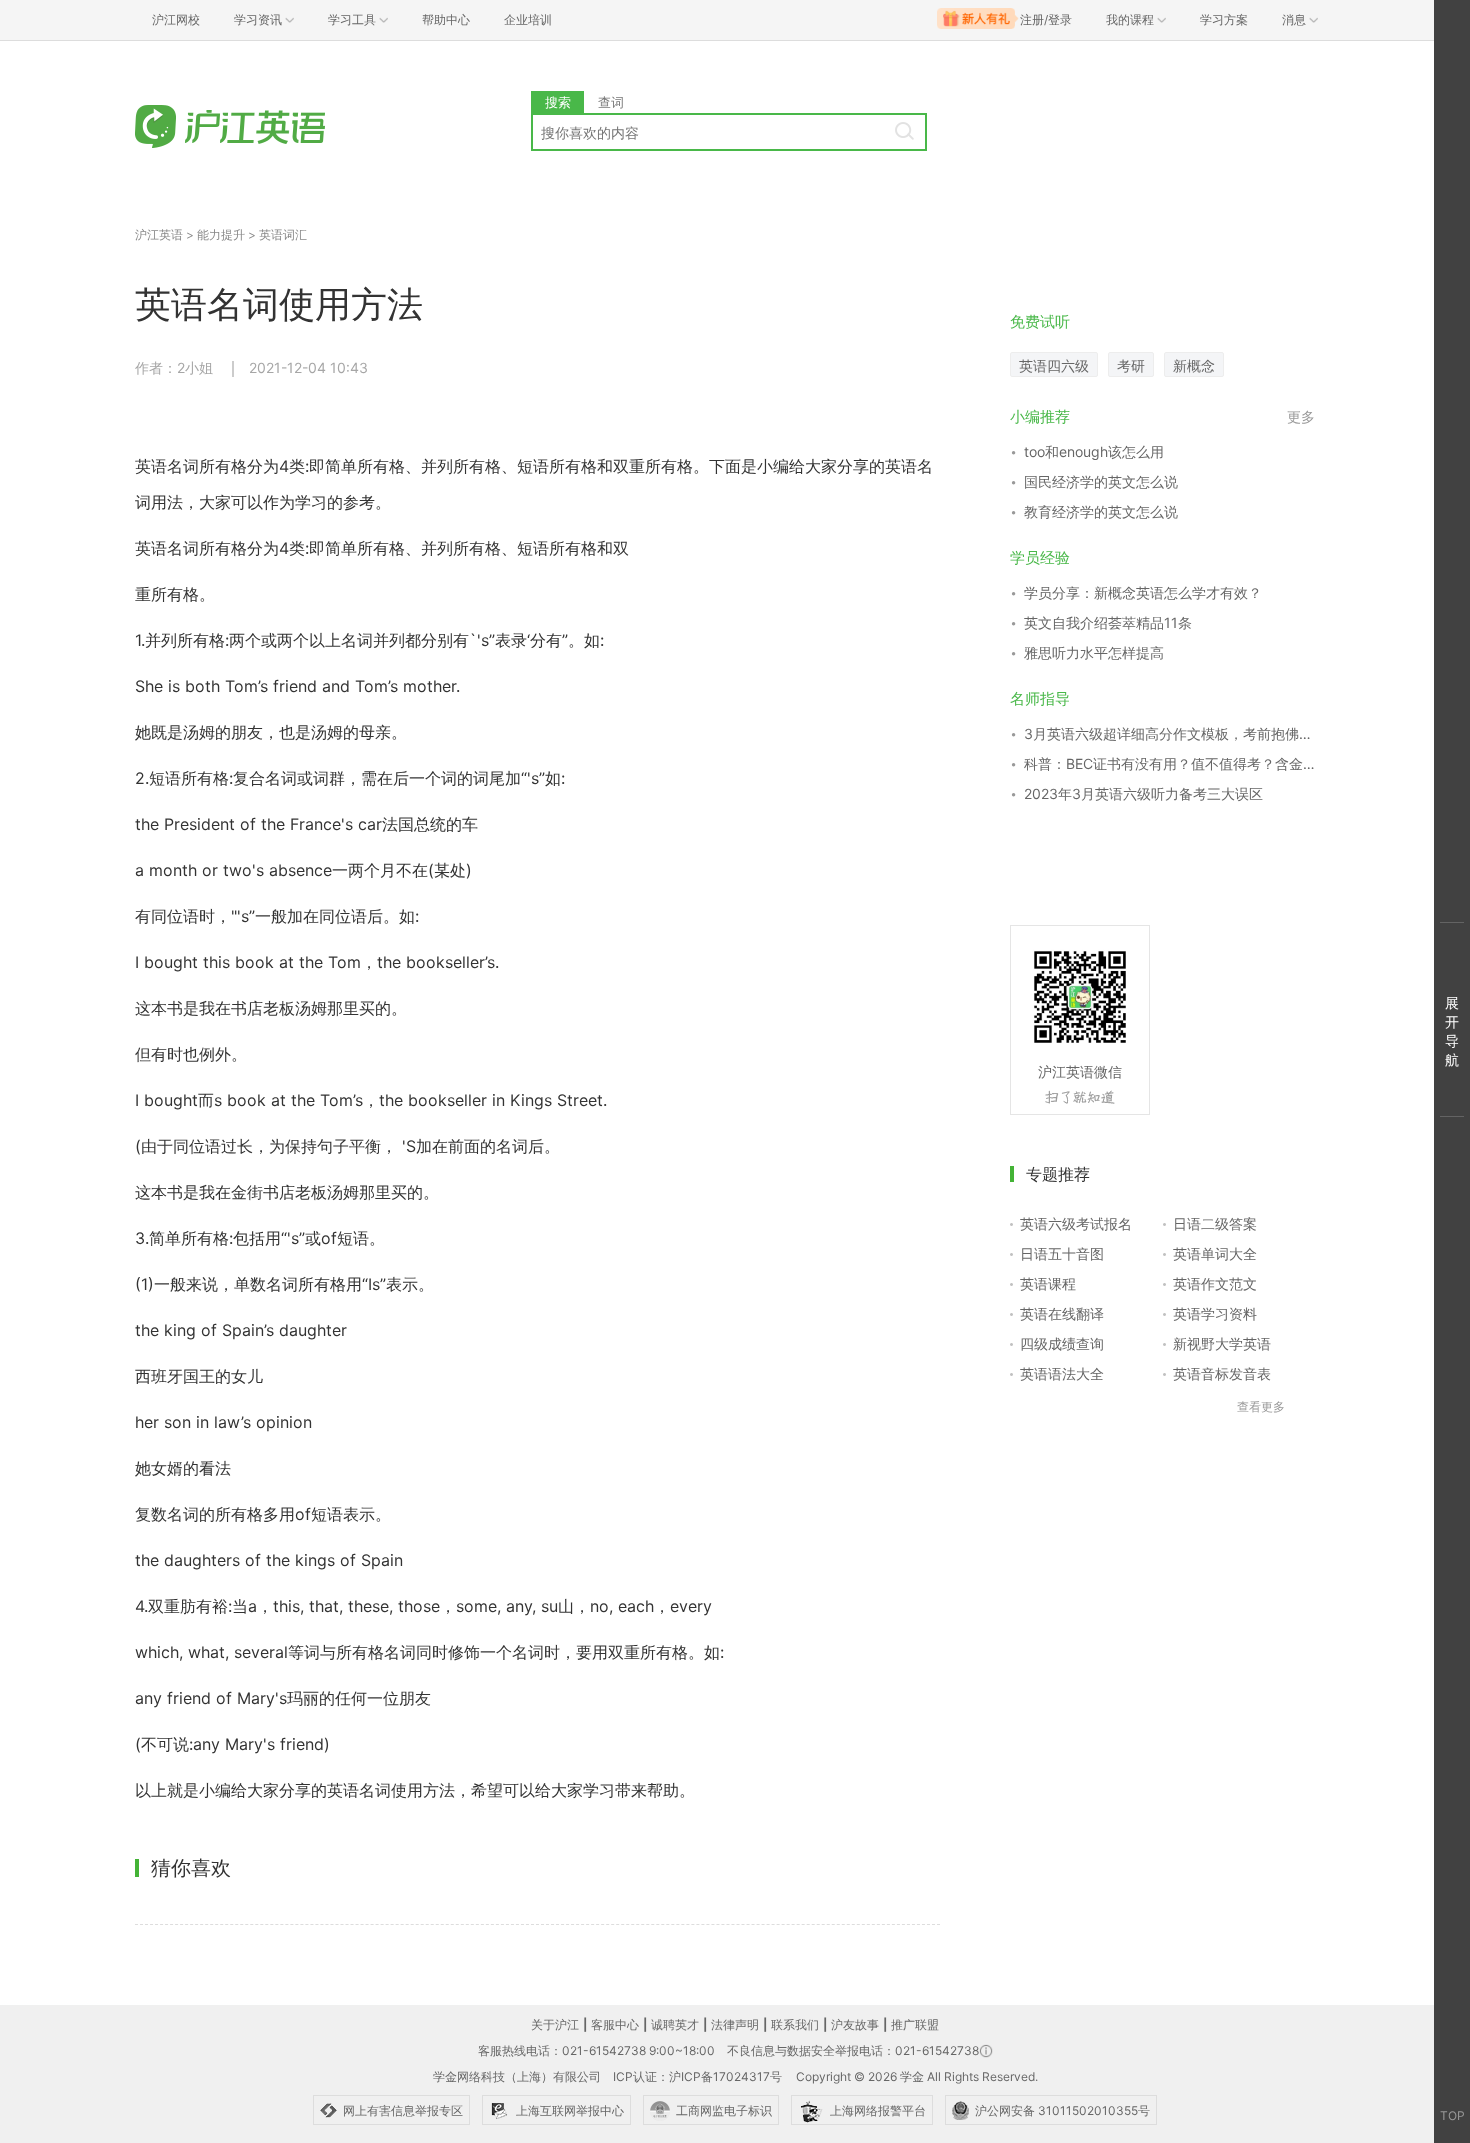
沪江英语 (159, 234)
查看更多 (1261, 1406)
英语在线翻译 (1062, 1313)
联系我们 (795, 2024)
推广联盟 (915, 2024)
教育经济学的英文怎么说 (1101, 511)
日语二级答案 (1215, 1223)
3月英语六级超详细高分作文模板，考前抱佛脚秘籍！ (1169, 733)
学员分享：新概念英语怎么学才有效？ (1143, 592)
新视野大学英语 (1222, 1343)
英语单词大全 (1215, 1253)
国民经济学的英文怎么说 (1101, 481)
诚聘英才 (675, 2024)
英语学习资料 (1215, 1313)
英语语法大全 (1062, 1373)
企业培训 (528, 19)
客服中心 (615, 2024)
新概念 (1194, 365)
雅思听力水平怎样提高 (1094, 652)
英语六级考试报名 (1076, 1223)
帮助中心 (446, 19)
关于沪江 (555, 2024)
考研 (1131, 365)
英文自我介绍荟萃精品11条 (1108, 622)
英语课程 (1048, 1283)
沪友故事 (855, 2024)
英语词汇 (283, 234)
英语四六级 (1054, 365)
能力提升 (221, 234)
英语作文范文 (1215, 1283)
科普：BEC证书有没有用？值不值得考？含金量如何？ (1169, 763)
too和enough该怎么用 (1094, 451)
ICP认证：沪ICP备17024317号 (697, 2076)
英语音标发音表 (1222, 1373)
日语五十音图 (1062, 1253)
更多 (1301, 416)
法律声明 (735, 2024)
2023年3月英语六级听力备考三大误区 (1143, 793)
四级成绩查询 (1062, 1343)
